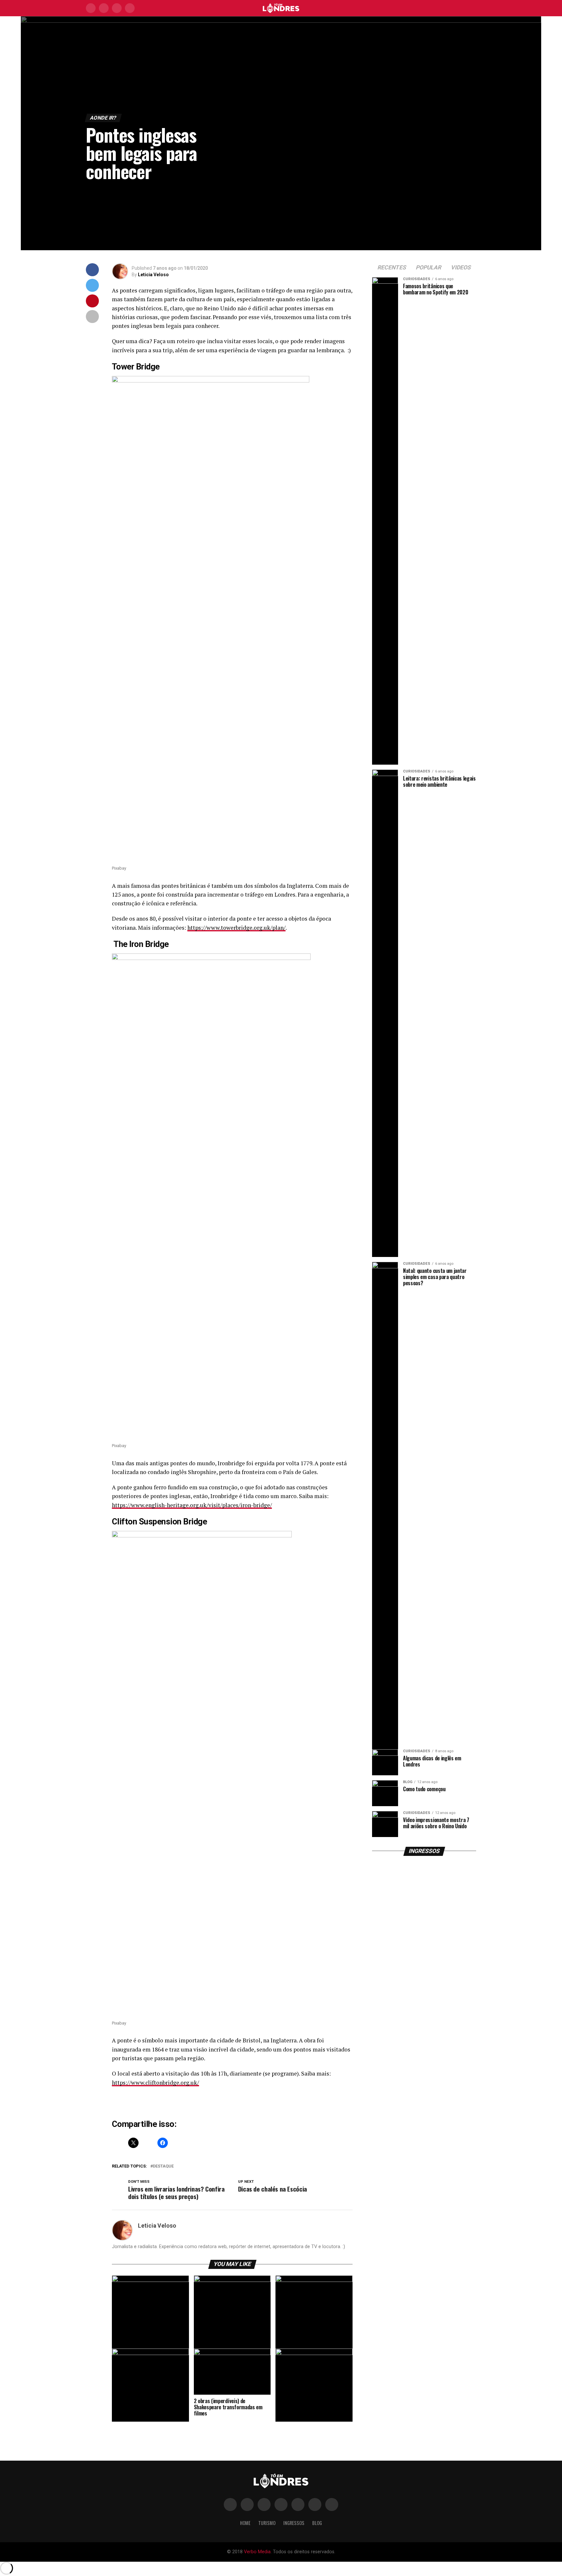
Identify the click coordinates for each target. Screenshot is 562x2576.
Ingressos (294, 2523)
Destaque (163, 2166)
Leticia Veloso (153, 275)
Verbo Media (257, 2552)
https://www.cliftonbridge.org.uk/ (155, 2083)
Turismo (267, 2523)
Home (245, 2523)
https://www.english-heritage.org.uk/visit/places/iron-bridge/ (192, 1505)
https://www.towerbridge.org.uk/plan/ (236, 928)
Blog (317, 2523)
